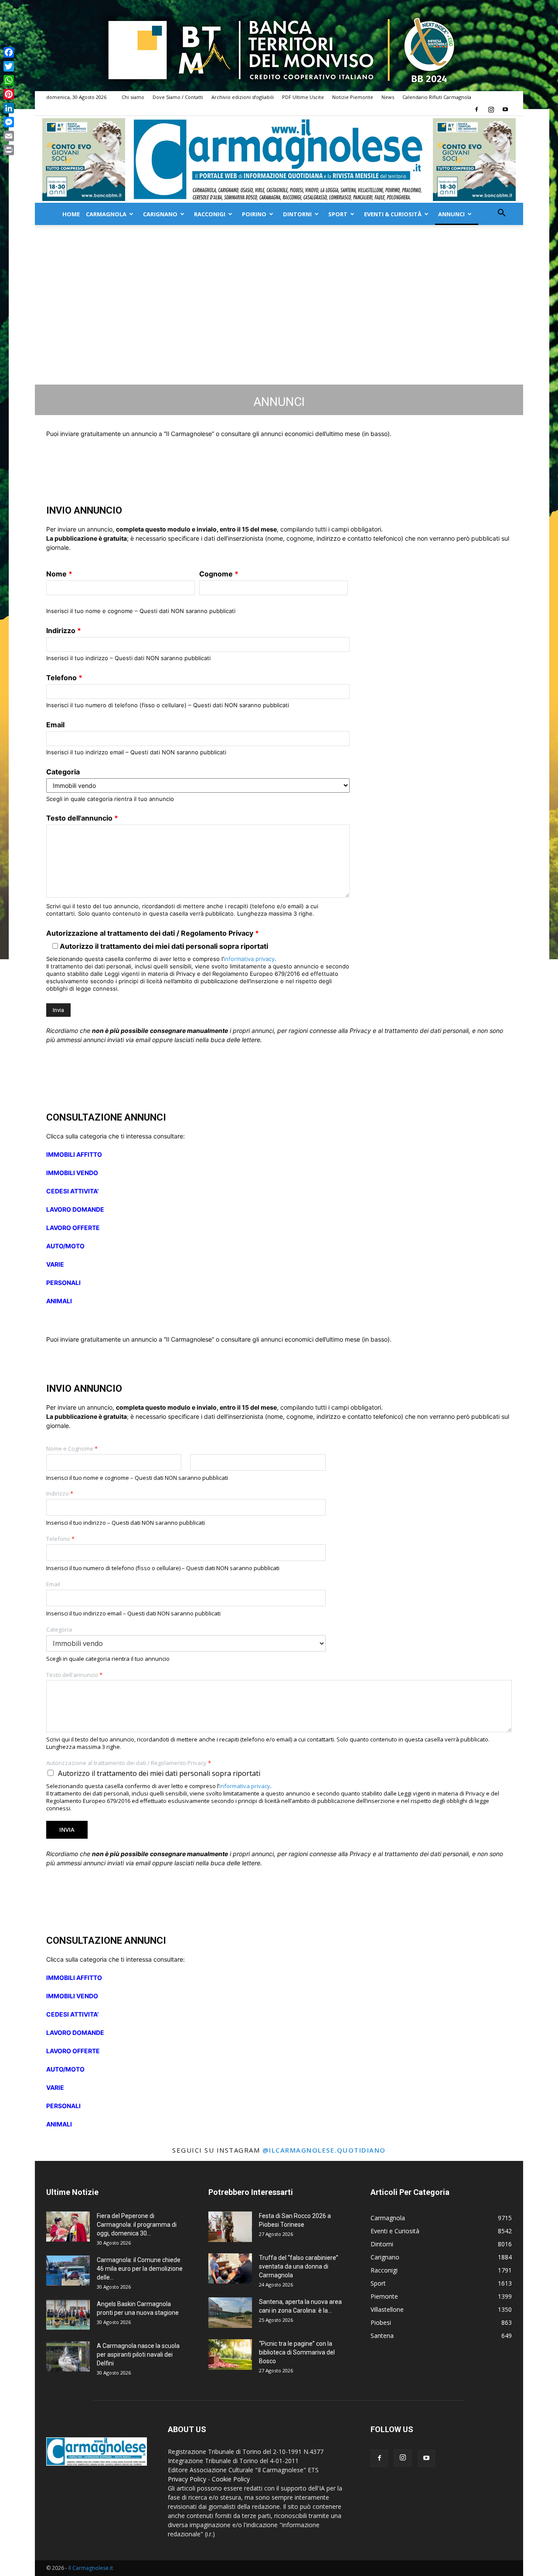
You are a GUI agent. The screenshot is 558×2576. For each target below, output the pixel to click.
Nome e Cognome (72, 1449)
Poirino (254, 214)
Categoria (63, 772)
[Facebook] (476, 109)
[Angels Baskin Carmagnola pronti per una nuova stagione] (68, 2315)
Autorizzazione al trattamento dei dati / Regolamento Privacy (153, 933)
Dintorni (297, 214)
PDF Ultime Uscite (303, 97)
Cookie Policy (231, 2479)
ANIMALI (59, 1301)
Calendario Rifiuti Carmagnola (437, 97)
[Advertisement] (279, 327)
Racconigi (210, 214)
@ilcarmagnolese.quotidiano (324, 2150)
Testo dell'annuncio (82, 818)
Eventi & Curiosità (393, 214)
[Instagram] (491, 109)
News (388, 97)
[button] (501, 214)
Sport (338, 214)
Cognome (219, 574)
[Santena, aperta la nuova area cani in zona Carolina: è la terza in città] (230, 2313)
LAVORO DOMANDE (75, 1209)
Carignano (160, 214)
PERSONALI (63, 1283)
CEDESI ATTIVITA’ (72, 1191)
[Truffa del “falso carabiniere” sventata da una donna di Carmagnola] (230, 2268)
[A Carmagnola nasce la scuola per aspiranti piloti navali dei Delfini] (68, 2356)
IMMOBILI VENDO (72, 1173)
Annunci (451, 214)
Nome (59, 574)
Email (55, 725)
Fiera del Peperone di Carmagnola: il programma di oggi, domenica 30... (137, 2225)
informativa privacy (249, 959)
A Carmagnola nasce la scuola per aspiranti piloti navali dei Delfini (138, 2355)
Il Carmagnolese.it (91, 2568)
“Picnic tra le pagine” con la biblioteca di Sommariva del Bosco (297, 2352)
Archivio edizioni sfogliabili (243, 97)
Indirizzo (64, 630)
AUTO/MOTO (65, 1246)
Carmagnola (106, 214)
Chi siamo (133, 97)
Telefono (64, 678)
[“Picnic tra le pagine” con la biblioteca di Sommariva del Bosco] (230, 2355)
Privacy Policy (187, 2479)
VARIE (55, 1264)
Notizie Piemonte (353, 97)
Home (71, 214)
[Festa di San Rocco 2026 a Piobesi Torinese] (230, 2227)
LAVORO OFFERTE (73, 1228)
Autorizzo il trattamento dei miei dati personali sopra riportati (159, 1773)
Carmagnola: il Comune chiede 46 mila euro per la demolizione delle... (140, 2269)
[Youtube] (505, 109)
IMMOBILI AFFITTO (74, 1154)
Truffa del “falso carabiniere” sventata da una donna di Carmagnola (299, 2266)
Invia (67, 1830)
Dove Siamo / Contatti (178, 97)
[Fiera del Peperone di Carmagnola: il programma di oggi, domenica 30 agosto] (68, 2227)
